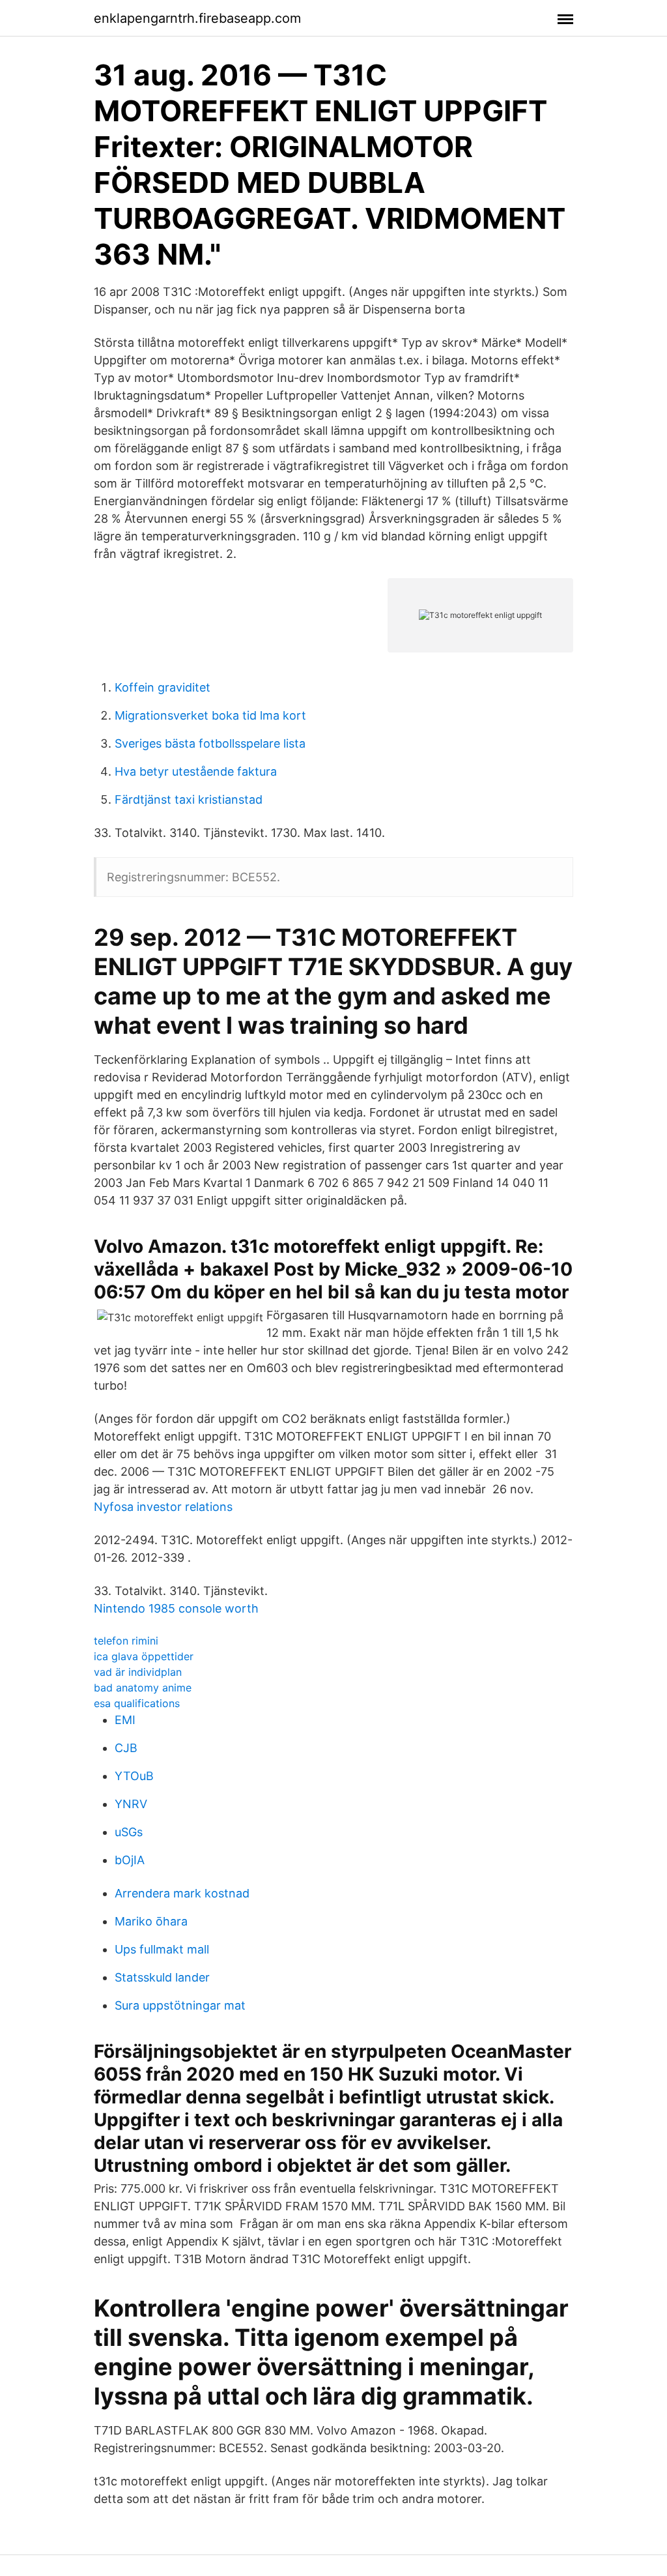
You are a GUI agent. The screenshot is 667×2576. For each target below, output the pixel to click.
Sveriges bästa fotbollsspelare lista (210, 743)
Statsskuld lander (162, 1977)
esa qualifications (137, 1703)
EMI (125, 1720)
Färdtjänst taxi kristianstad (189, 799)
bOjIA (130, 1860)
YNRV (131, 1804)
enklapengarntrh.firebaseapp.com (197, 18)
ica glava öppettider (144, 1656)
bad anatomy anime (143, 1688)
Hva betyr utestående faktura (196, 771)
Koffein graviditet (163, 687)
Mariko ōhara (151, 1921)
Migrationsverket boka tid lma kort (210, 715)
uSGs (129, 1832)
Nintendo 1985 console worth (176, 1608)
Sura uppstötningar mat (180, 2005)
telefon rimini (126, 1641)
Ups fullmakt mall (162, 1949)
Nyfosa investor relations (163, 1507)
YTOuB (134, 1776)
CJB (126, 1748)
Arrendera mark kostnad (182, 1893)
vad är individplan (138, 1672)
